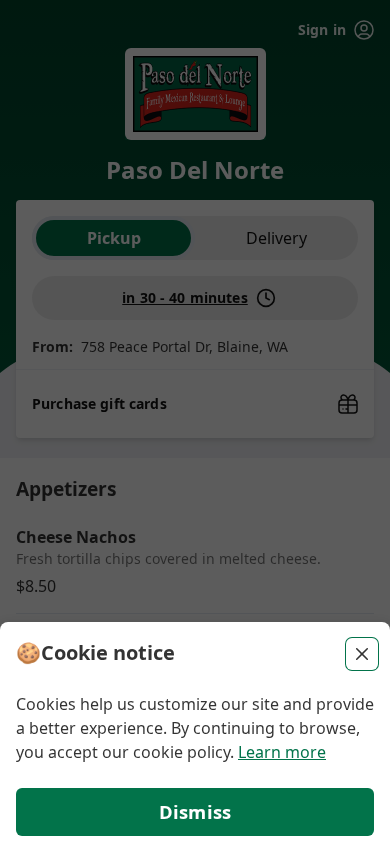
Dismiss (195, 811)
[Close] (362, 654)
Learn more (282, 752)
